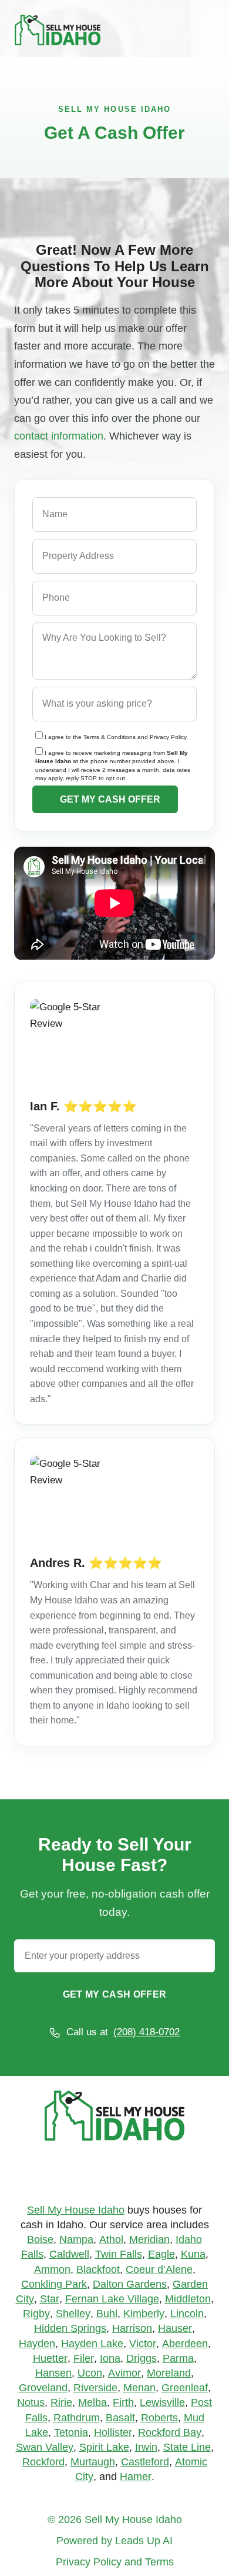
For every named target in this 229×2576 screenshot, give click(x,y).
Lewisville (162, 2402)
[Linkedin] (133, 2175)
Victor (143, 2344)
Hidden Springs (70, 2328)
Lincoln (187, 2314)
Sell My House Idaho (76, 2210)
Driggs (142, 2358)
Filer (84, 2358)
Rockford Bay (170, 2432)
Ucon (90, 2373)
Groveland (43, 2388)
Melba (92, 2402)
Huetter (50, 2358)
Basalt (120, 2418)
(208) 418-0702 (147, 2032)
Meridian (149, 2239)
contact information (59, 436)
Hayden (37, 2344)
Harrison (132, 2328)
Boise (40, 2239)
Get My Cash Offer (114, 1994)
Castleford (145, 2462)
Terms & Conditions (110, 737)
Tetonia (71, 2432)
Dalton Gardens (130, 2284)
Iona (110, 2358)
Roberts (159, 2418)
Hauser (175, 2328)
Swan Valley (45, 2447)
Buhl (107, 2314)
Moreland (169, 2373)
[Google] (97, 2175)
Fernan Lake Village (112, 2299)
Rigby (36, 2314)
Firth (123, 2402)
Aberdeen (185, 2344)
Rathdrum (77, 2418)
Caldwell (69, 2254)
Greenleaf (185, 2388)
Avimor (124, 2373)
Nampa (76, 2239)
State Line (187, 2447)
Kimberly (144, 2314)
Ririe (61, 2402)
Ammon (52, 2269)
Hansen (53, 2373)
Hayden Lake (92, 2344)
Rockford (43, 2462)
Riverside (95, 2388)
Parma (178, 2358)
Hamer (136, 2477)
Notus (31, 2402)
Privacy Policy (168, 737)
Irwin (146, 2447)
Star (50, 2299)
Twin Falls (119, 2254)
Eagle (161, 2254)
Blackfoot (98, 2269)
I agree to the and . (116, 737)
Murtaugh (93, 2462)
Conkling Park (54, 2284)
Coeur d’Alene (159, 2269)
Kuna (193, 2254)
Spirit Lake (104, 2447)
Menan (139, 2388)
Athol (111, 2239)
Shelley (73, 2314)
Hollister (113, 2432)
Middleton (188, 2299)
